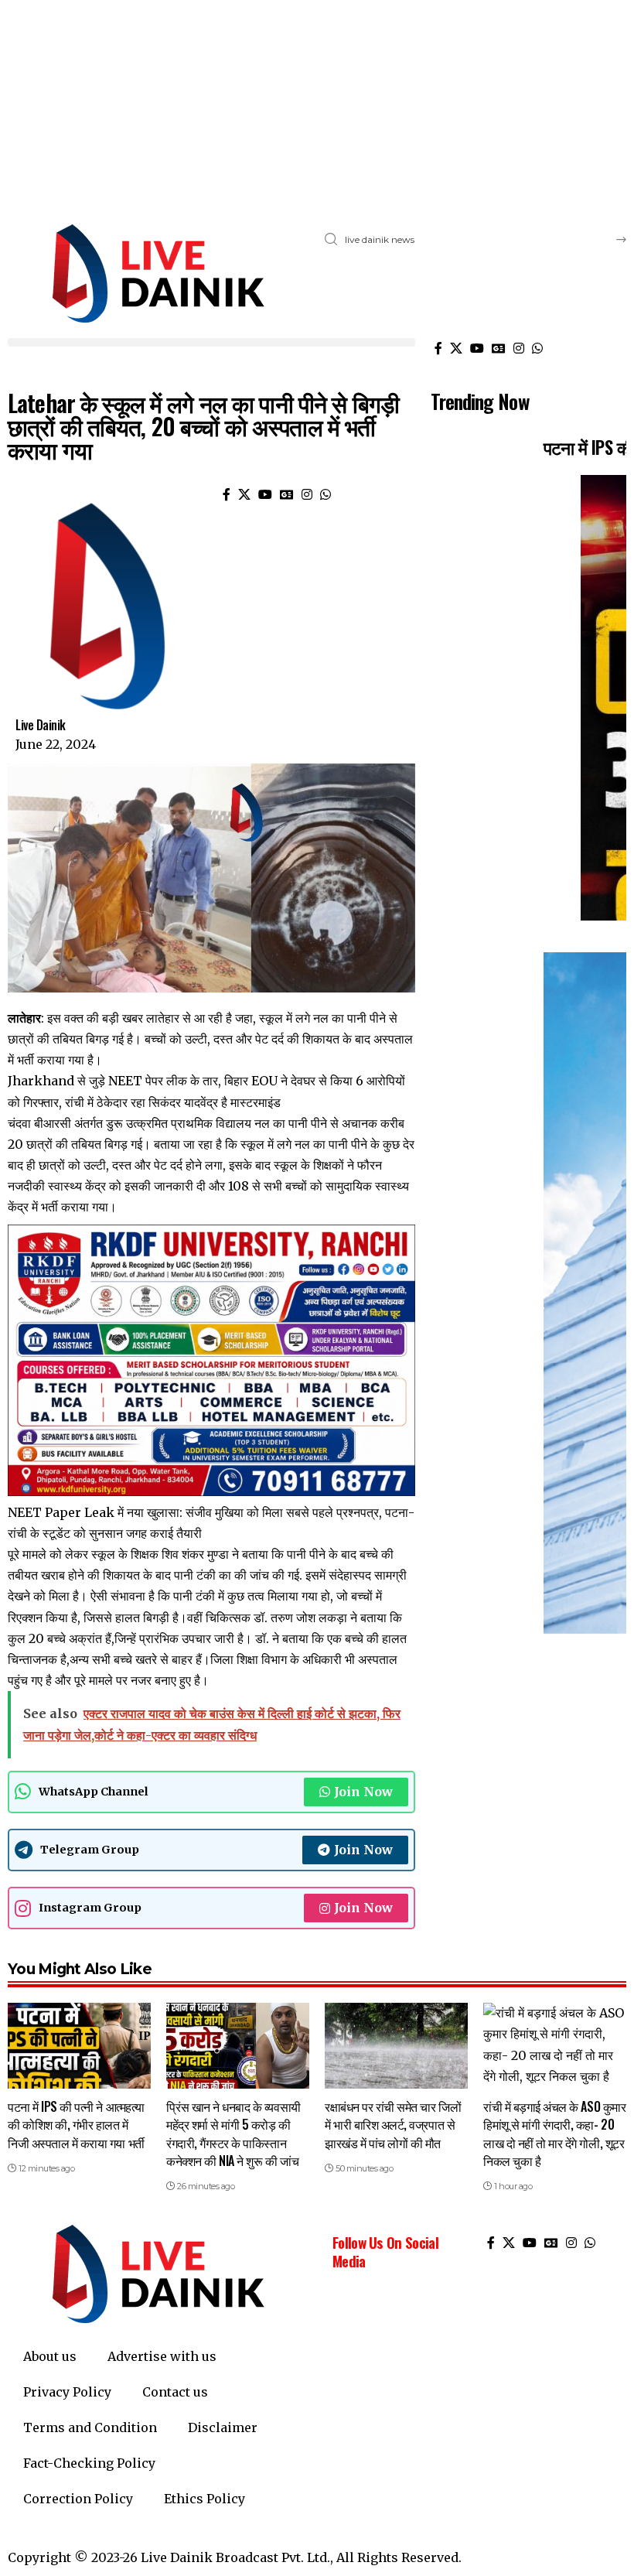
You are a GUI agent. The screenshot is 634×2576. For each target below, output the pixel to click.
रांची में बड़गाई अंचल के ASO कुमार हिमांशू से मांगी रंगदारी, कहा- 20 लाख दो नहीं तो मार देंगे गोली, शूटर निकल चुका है (554, 2134)
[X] (456, 348)
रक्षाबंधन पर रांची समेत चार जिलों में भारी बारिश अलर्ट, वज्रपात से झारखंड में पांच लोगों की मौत (393, 2124)
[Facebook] (438, 348)
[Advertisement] (317, 108)
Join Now (363, 1792)
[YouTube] (477, 348)
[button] (211, 342)
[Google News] (499, 348)
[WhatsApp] (537, 348)
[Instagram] (519, 348)
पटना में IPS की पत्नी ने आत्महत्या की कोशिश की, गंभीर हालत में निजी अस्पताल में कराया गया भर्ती (76, 2124)
